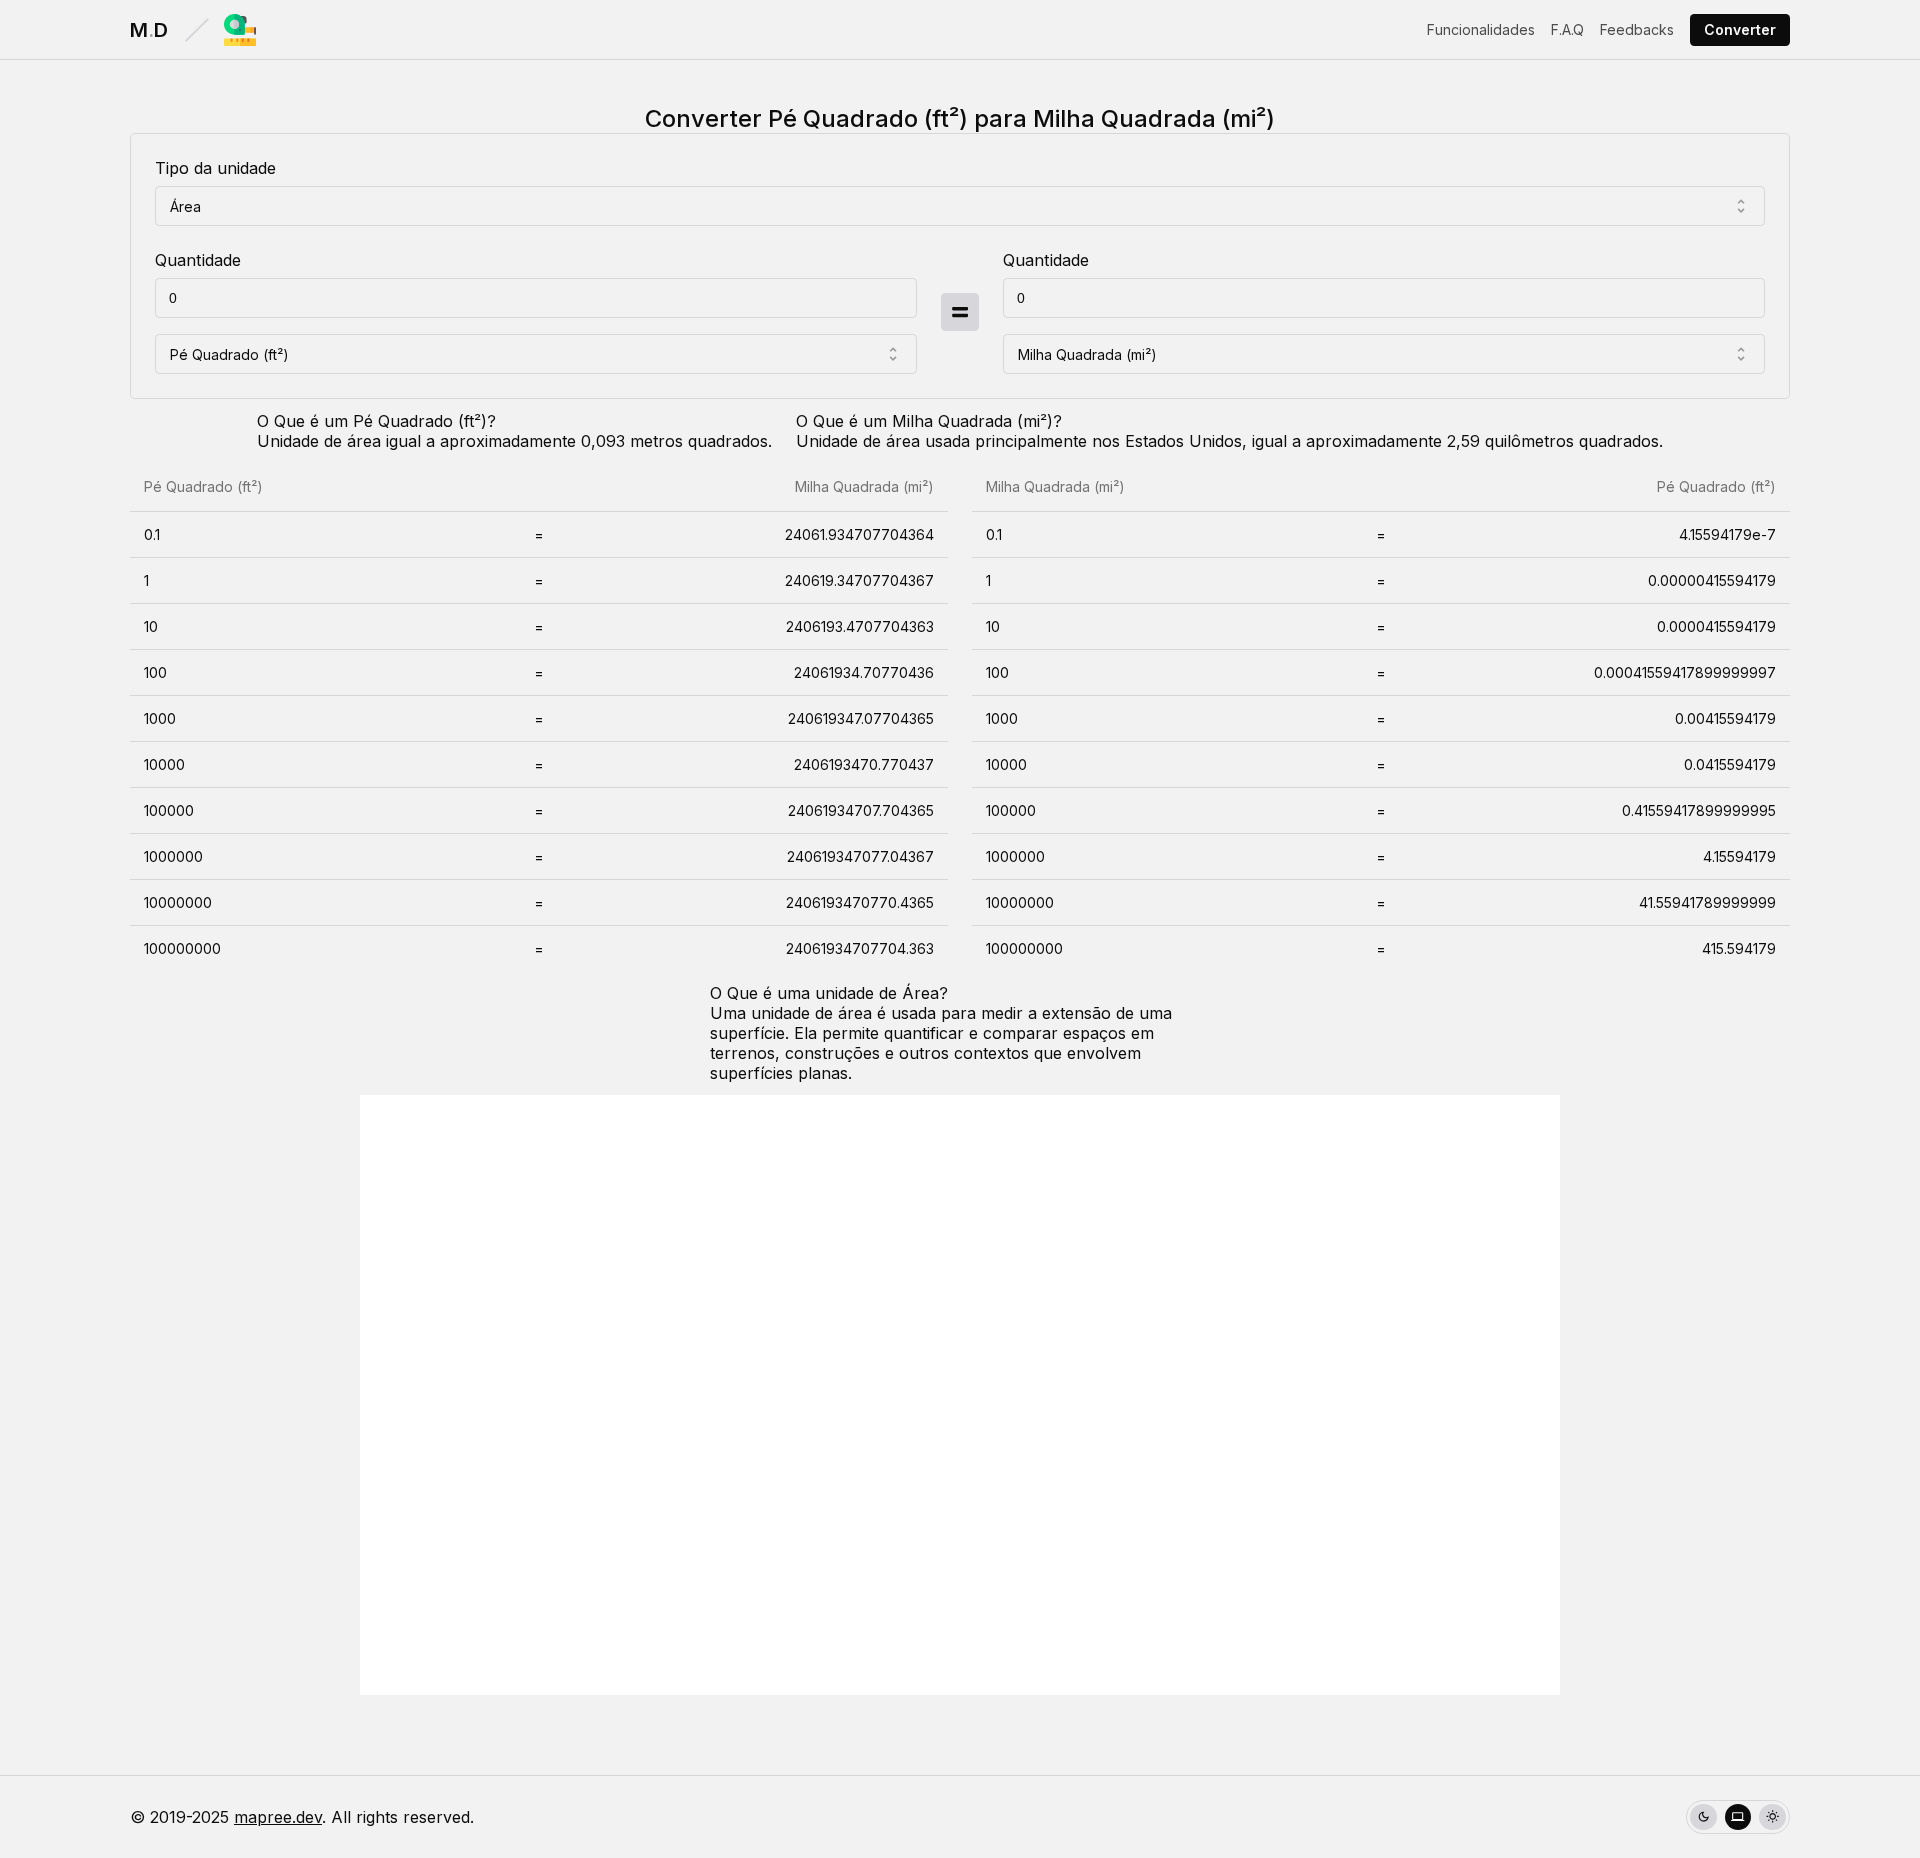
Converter (1740, 29)
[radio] (1703, 1817)
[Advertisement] (960, 1395)
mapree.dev (278, 1817)
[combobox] (960, 206)
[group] (1738, 1817)
